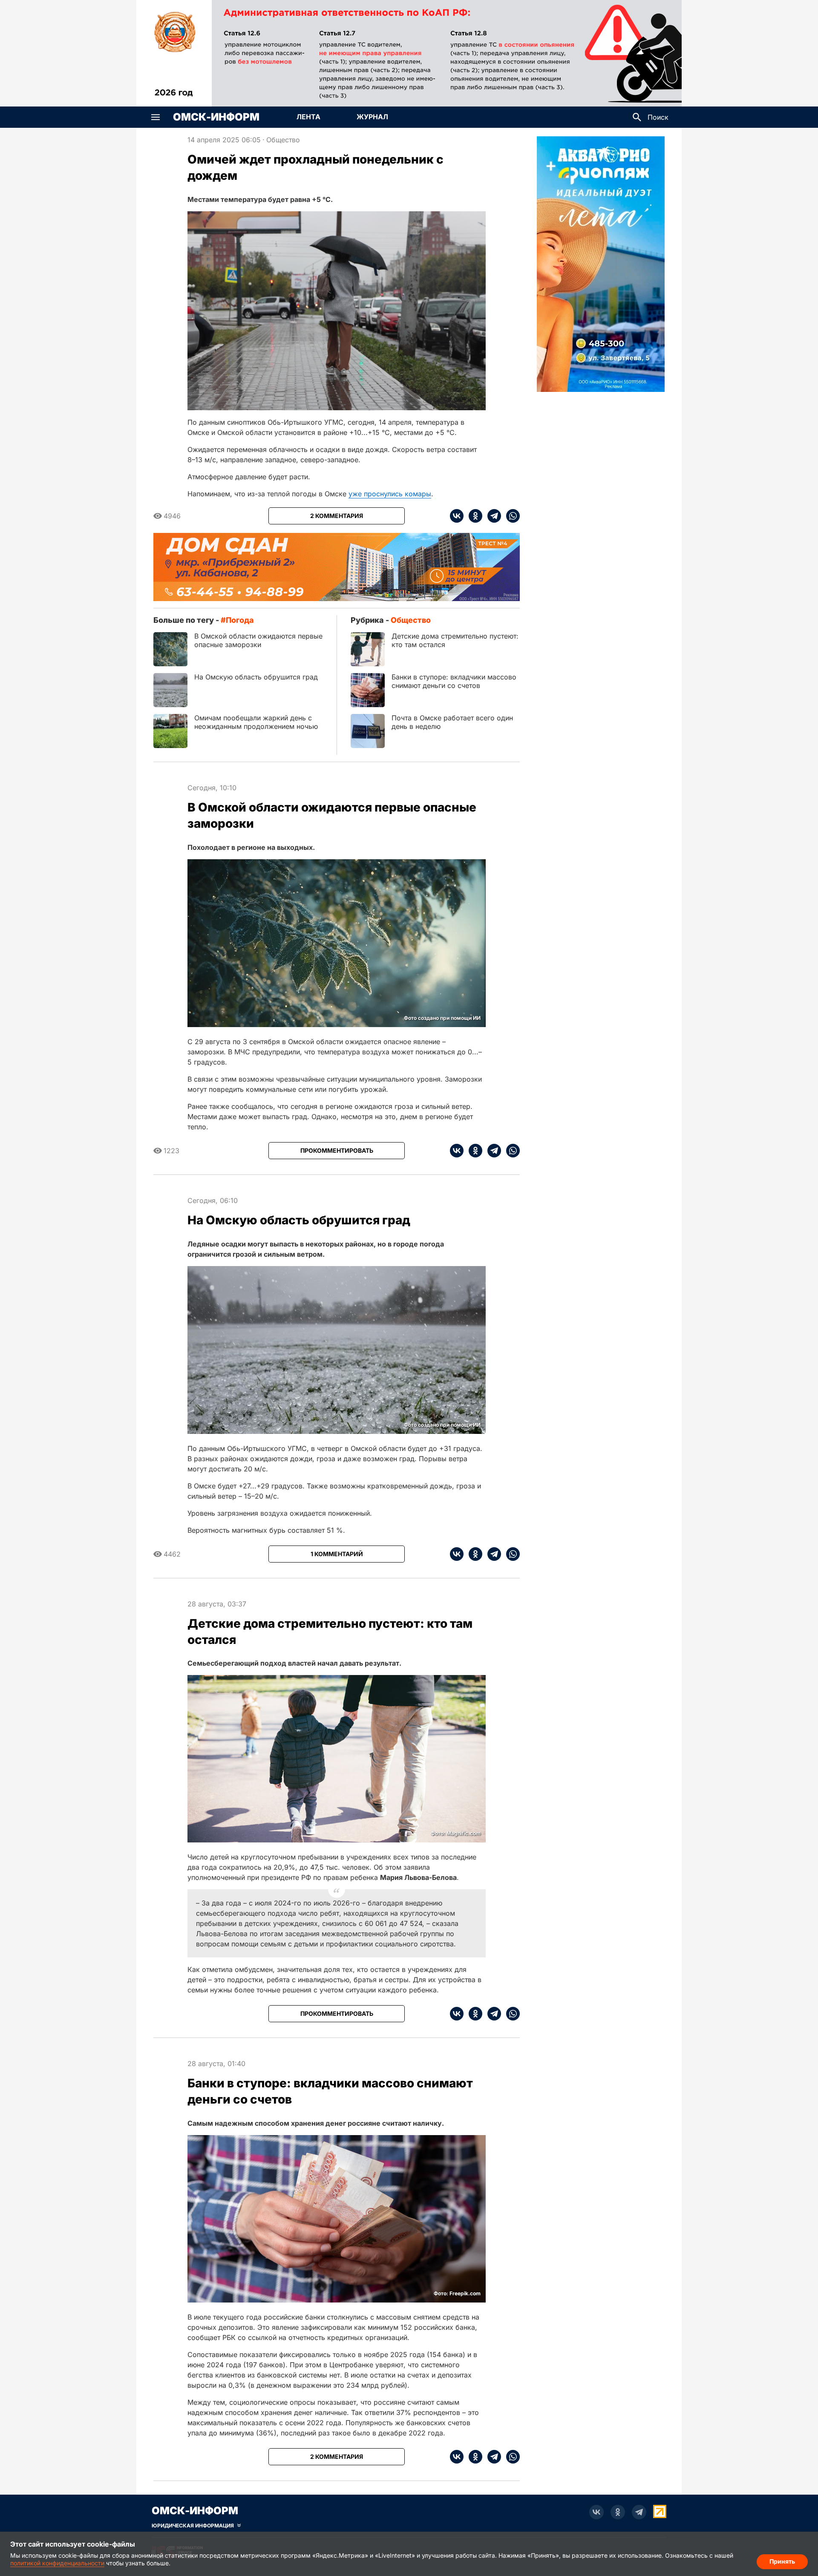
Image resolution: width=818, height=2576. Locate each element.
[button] (156, 117)
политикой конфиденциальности (57, 2563)
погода (240, 620)
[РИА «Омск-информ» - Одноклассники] (618, 2512)
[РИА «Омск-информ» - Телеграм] (639, 2512)
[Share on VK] (457, 516)
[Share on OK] (473, 516)
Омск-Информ (216, 117)
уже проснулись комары (390, 494)
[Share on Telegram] (492, 516)
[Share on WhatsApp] (510, 516)
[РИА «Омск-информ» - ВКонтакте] (596, 2512)
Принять (782, 2561)
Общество (283, 140)
